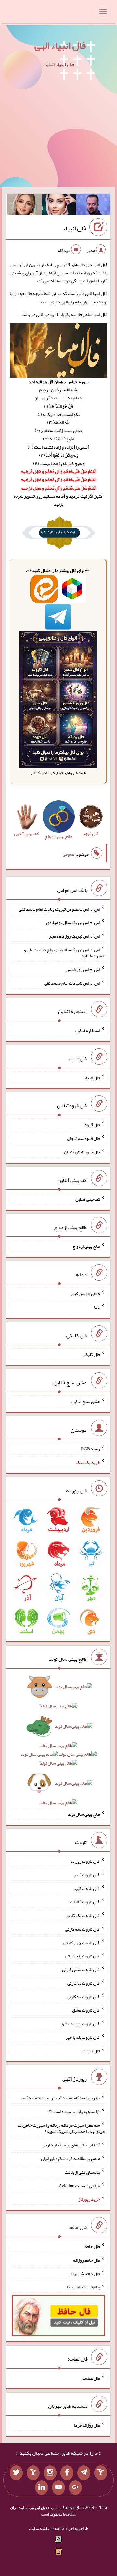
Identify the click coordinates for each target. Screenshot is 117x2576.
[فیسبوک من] (67, 2473)
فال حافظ (92, 2246)
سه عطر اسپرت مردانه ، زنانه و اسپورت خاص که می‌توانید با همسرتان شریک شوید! (61, 2128)
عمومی (69, 854)
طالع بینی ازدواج (86, 1246)
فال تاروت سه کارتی (83, 1929)
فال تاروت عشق (86, 2010)
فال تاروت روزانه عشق (80, 2024)
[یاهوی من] (101, 2473)
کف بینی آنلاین (88, 1199)
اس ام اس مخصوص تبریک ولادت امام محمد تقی (59, 909)
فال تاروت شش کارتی (81, 1969)
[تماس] (33, 2473)
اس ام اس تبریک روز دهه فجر (75, 936)
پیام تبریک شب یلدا (83, 2287)
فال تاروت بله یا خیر (83, 2037)
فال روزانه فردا (87, 2425)
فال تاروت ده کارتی (83, 1996)
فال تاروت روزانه (85, 1861)
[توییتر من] (16, 2473)
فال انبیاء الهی (60, 45)
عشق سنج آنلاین (86, 1401)
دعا (97, 1307)
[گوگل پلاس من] (75, 2488)
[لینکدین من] (42, 2488)
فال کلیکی (91, 1354)
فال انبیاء (75, 228)
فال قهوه (92, 1125)
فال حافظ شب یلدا (85, 2273)
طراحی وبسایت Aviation (79, 2185)
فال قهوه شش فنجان (82, 1152)
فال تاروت (91, 2050)
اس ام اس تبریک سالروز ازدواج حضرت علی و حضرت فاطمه (64, 952)
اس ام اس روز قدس (83, 969)
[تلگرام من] (84, 2473)
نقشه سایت (39, 2528)
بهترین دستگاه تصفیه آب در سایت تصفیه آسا (61, 2098)
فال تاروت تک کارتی (83, 1915)
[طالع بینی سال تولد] (58, 1747)
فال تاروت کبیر (87, 1875)
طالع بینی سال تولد (84, 1814)
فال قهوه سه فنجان (84, 1138)
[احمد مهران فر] (93, 206)
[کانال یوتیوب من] (58, 2488)
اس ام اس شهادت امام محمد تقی (72, 983)
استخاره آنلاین (88, 1030)
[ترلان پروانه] (59, 206)
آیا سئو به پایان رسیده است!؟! (74, 2111)
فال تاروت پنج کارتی (83, 1956)
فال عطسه (91, 2378)
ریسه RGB (91, 1449)
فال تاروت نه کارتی (84, 1983)
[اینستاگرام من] (50, 2473)
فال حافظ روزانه (87, 2260)
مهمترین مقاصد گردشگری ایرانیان (71, 2158)
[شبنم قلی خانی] (25, 206)
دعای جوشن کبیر (85, 1294)
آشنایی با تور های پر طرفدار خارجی (71, 2145)
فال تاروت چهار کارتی (82, 1942)
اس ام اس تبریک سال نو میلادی (73, 922)
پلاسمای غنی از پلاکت (82, 2172)
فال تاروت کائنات (85, 1902)
